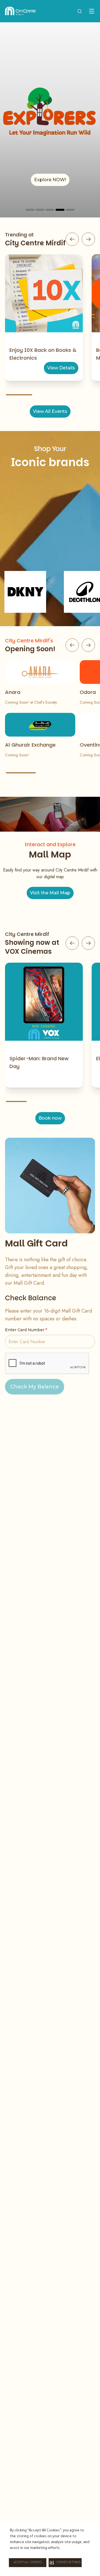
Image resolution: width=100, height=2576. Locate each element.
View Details (61, 368)
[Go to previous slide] (72, 239)
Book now (50, 1118)
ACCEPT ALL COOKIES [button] (28, 2563)
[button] (65, 2563)
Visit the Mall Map (50, 893)
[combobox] (79, 11)
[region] (50, 120)
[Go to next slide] (88, 239)
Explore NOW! (50, 180)
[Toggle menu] (92, 11)
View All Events (50, 411)
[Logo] (20, 11)
